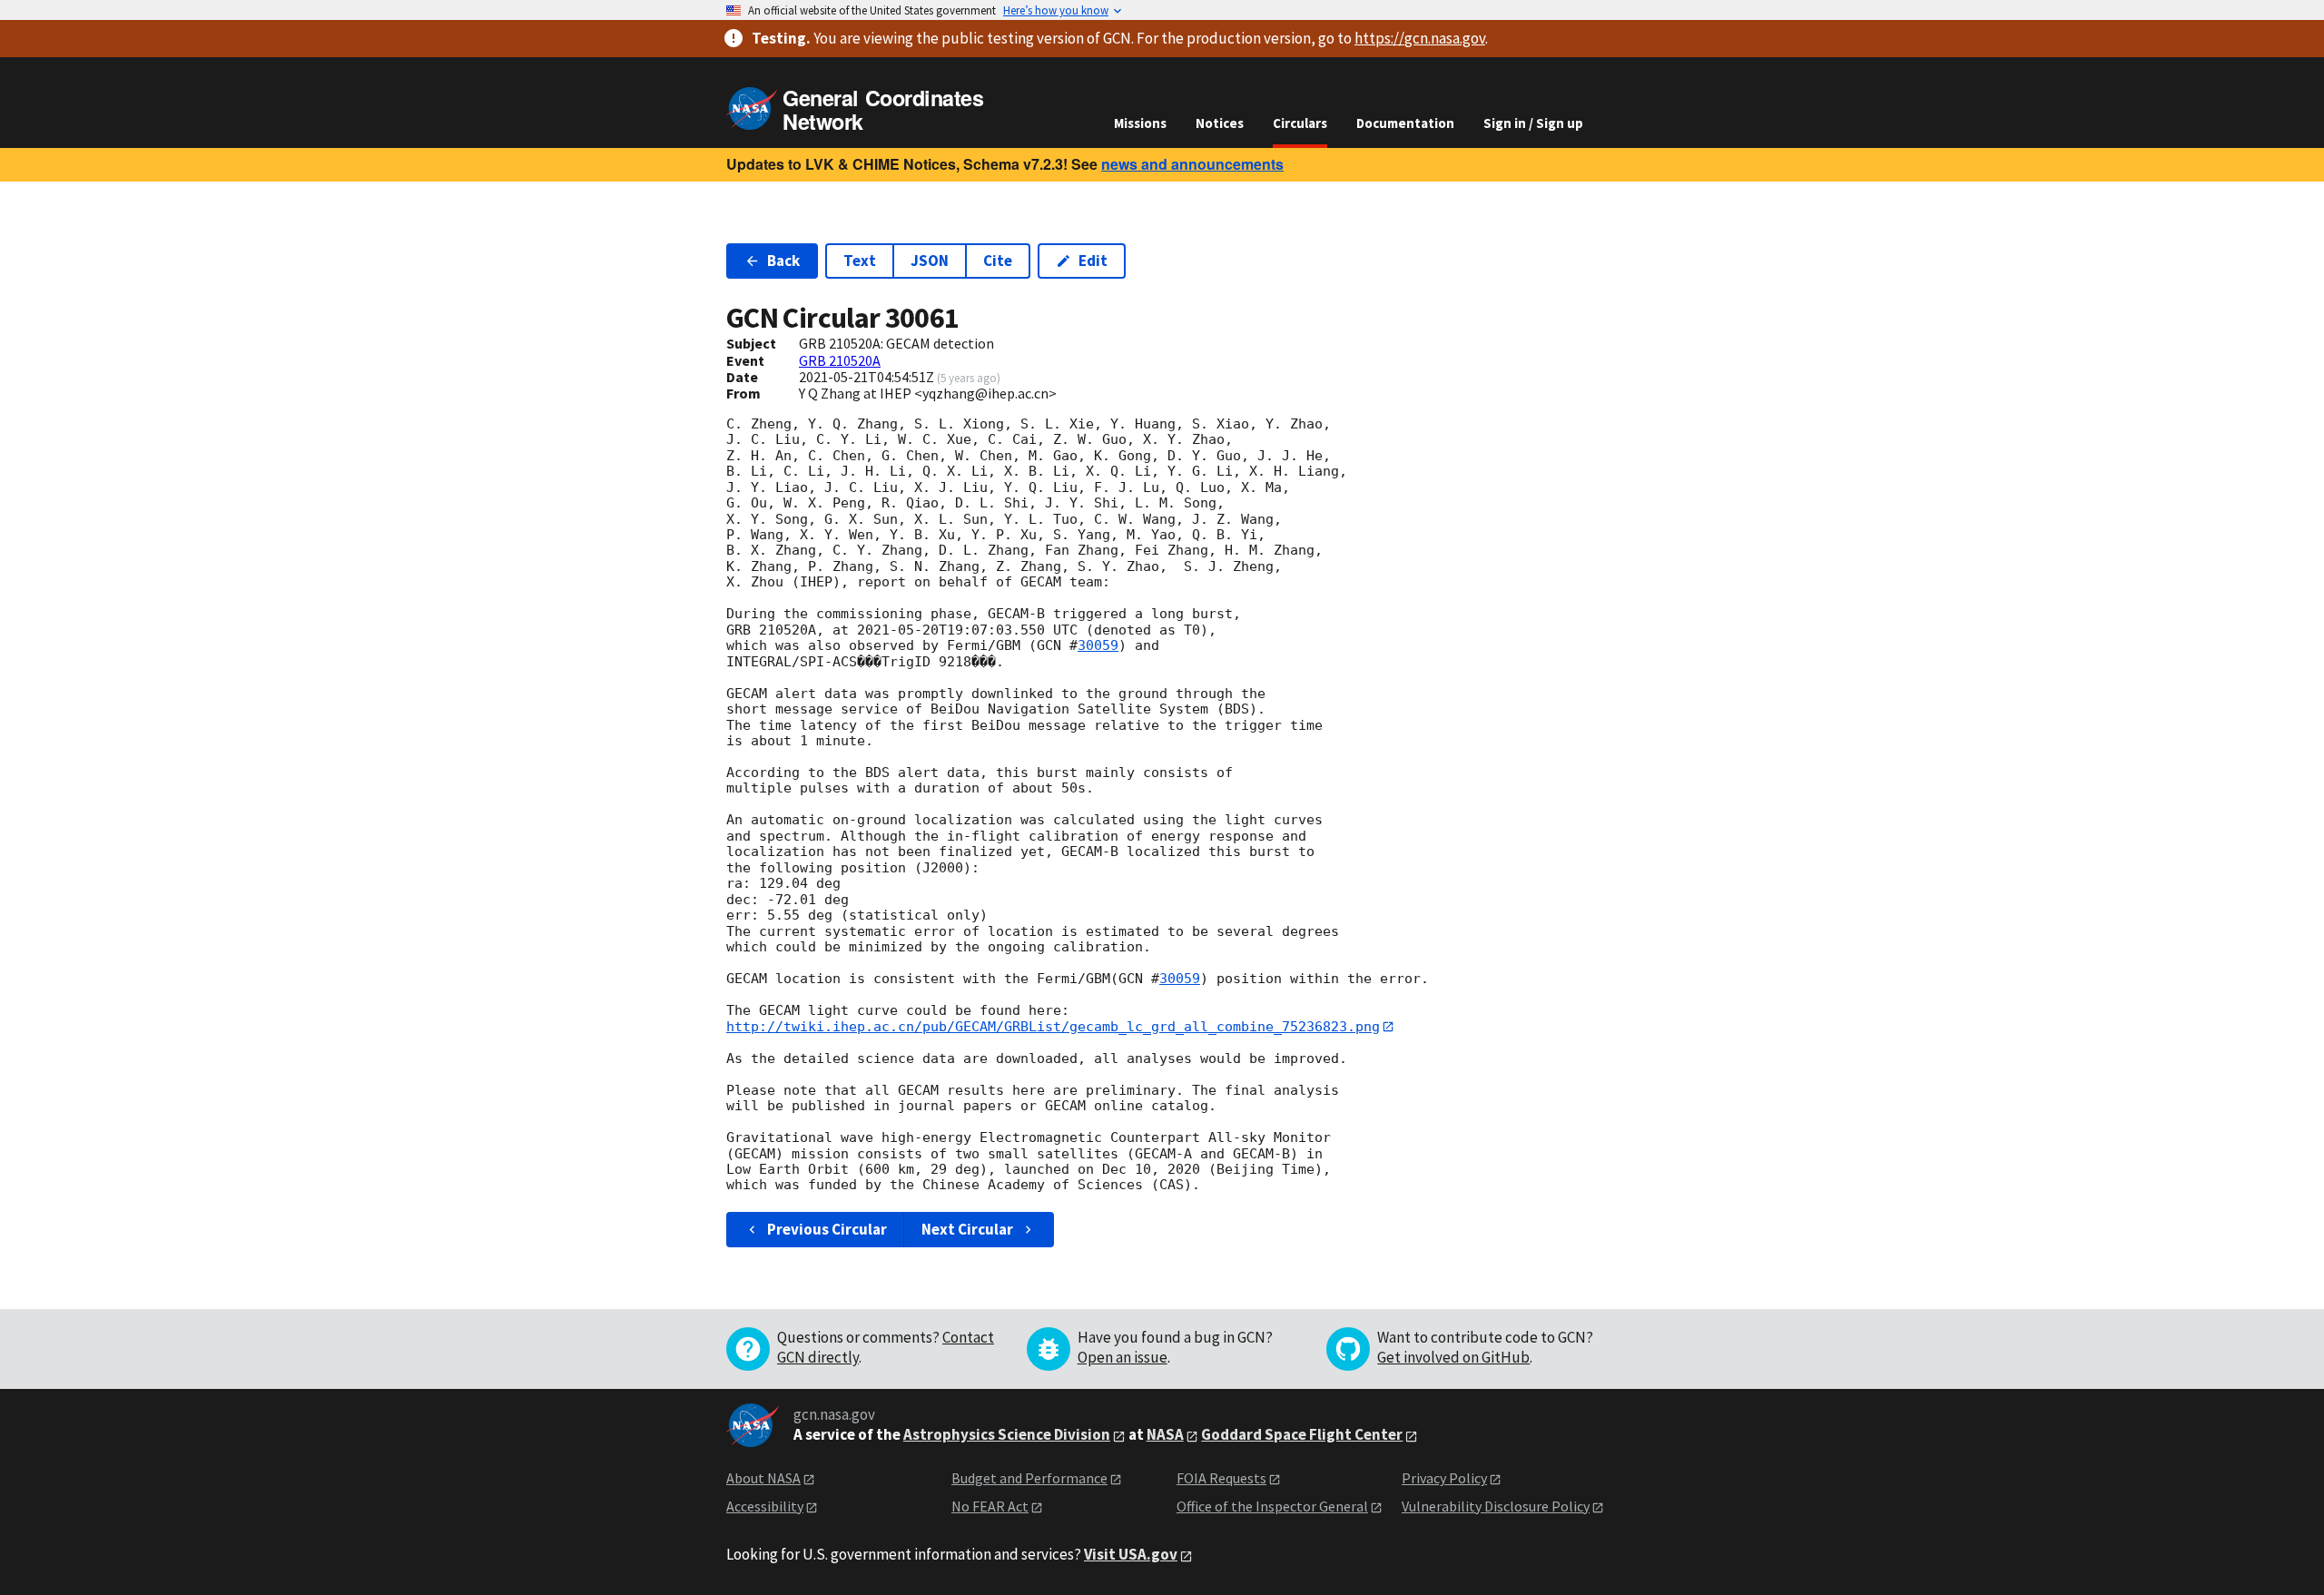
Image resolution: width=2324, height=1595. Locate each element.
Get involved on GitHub (1453, 1357)
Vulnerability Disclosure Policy (1496, 1506)
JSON (930, 261)
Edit (1093, 261)
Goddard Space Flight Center (1302, 1434)
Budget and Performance (1029, 1478)
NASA (1165, 1434)
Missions (1140, 123)
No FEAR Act (990, 1506)
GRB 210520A (840, 360)
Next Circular (967, 1229)
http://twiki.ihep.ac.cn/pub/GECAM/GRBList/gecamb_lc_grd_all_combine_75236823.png (1053, 1027)
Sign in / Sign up (1533, 123)
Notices (1220, 123)
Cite (998, 261)
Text (860, 261)
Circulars (1300, 123)
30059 (1098, 645)
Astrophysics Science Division (1007, 1434)
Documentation (1405, 123)
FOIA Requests (1221, 1478)
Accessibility (765, 1506)
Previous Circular (827, 1229)
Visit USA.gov (1131, 1554)
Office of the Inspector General (1272, 1506)
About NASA (763, 1478)
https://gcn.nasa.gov (1420, 38)
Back (783, 261)
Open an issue (1123, 1357)
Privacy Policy (1444, 1478)
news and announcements (1192, 164)
